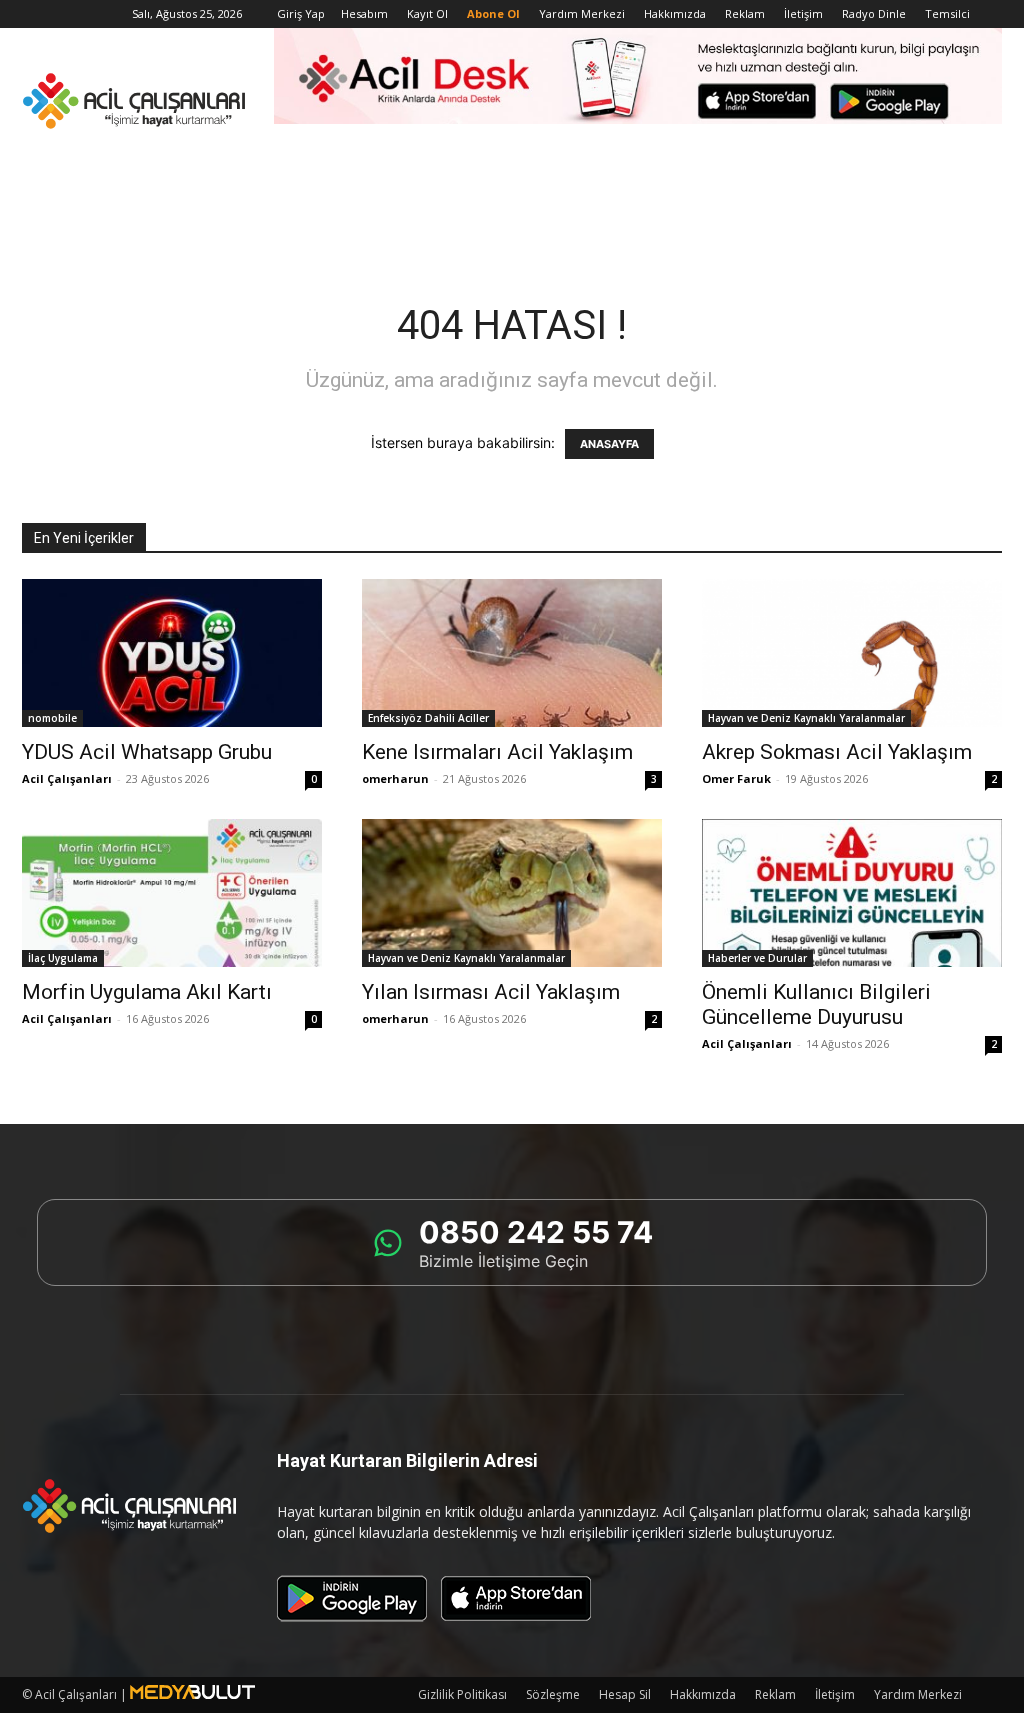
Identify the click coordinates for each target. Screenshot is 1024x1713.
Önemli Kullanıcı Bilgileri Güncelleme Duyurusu (816, 1004)
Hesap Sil (625, 1694)
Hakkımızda (675, 13)
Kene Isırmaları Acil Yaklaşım (497, 752)
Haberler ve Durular (757, 958)
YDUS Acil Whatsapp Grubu (147, 752)
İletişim (803, 13)
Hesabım (364, 13)
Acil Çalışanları (67, 778)
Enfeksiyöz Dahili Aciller (428, 718)
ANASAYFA (609, 444)
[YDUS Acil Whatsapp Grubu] (172, 653)
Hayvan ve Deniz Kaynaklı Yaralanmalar (806, 718)
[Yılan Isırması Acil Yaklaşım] (512, 893)
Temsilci (947, 13)
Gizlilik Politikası (462, 1694)
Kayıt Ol (427, 13)
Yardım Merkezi (582, 13)
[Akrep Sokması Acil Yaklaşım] (852, 653)
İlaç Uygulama (63, 958)
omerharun (395, 778)
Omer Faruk (736, 778)
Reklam (745, 13)
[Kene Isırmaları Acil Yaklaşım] (512, 653)
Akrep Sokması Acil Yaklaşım (837, 752)
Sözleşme (553, 1694)
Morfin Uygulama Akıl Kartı (147, 992)
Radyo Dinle (874, 13)
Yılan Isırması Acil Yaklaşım (491, 992)
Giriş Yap (301, 13)
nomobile (52, 718)
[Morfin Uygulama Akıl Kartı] (172, 893)
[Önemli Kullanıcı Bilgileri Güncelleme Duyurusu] (852, 893)
